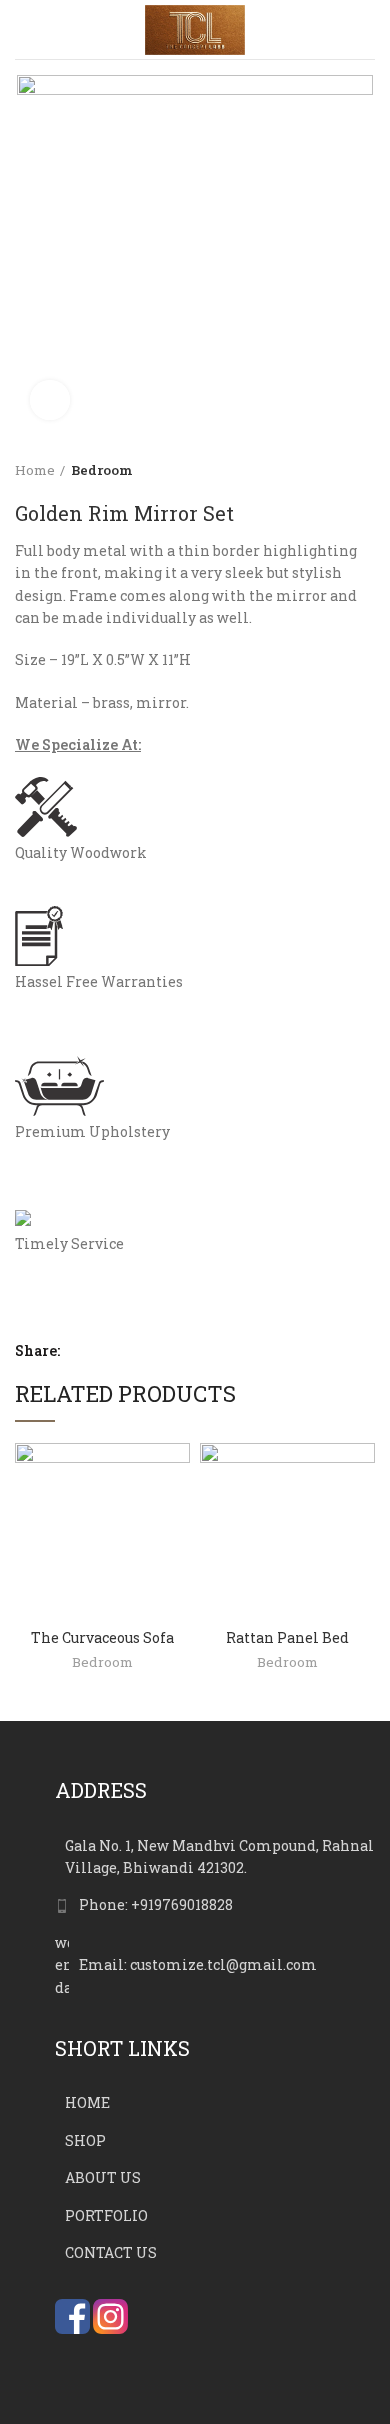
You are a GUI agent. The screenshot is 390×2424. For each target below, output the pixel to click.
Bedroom (102, 470)
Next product (365, 470)
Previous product (325, 470)
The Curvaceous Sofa (102, 1637)
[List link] (215, 1905)
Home (35, 470)
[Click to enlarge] (50, 400)
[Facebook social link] (79, 1351)
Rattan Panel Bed (287, 1637)
